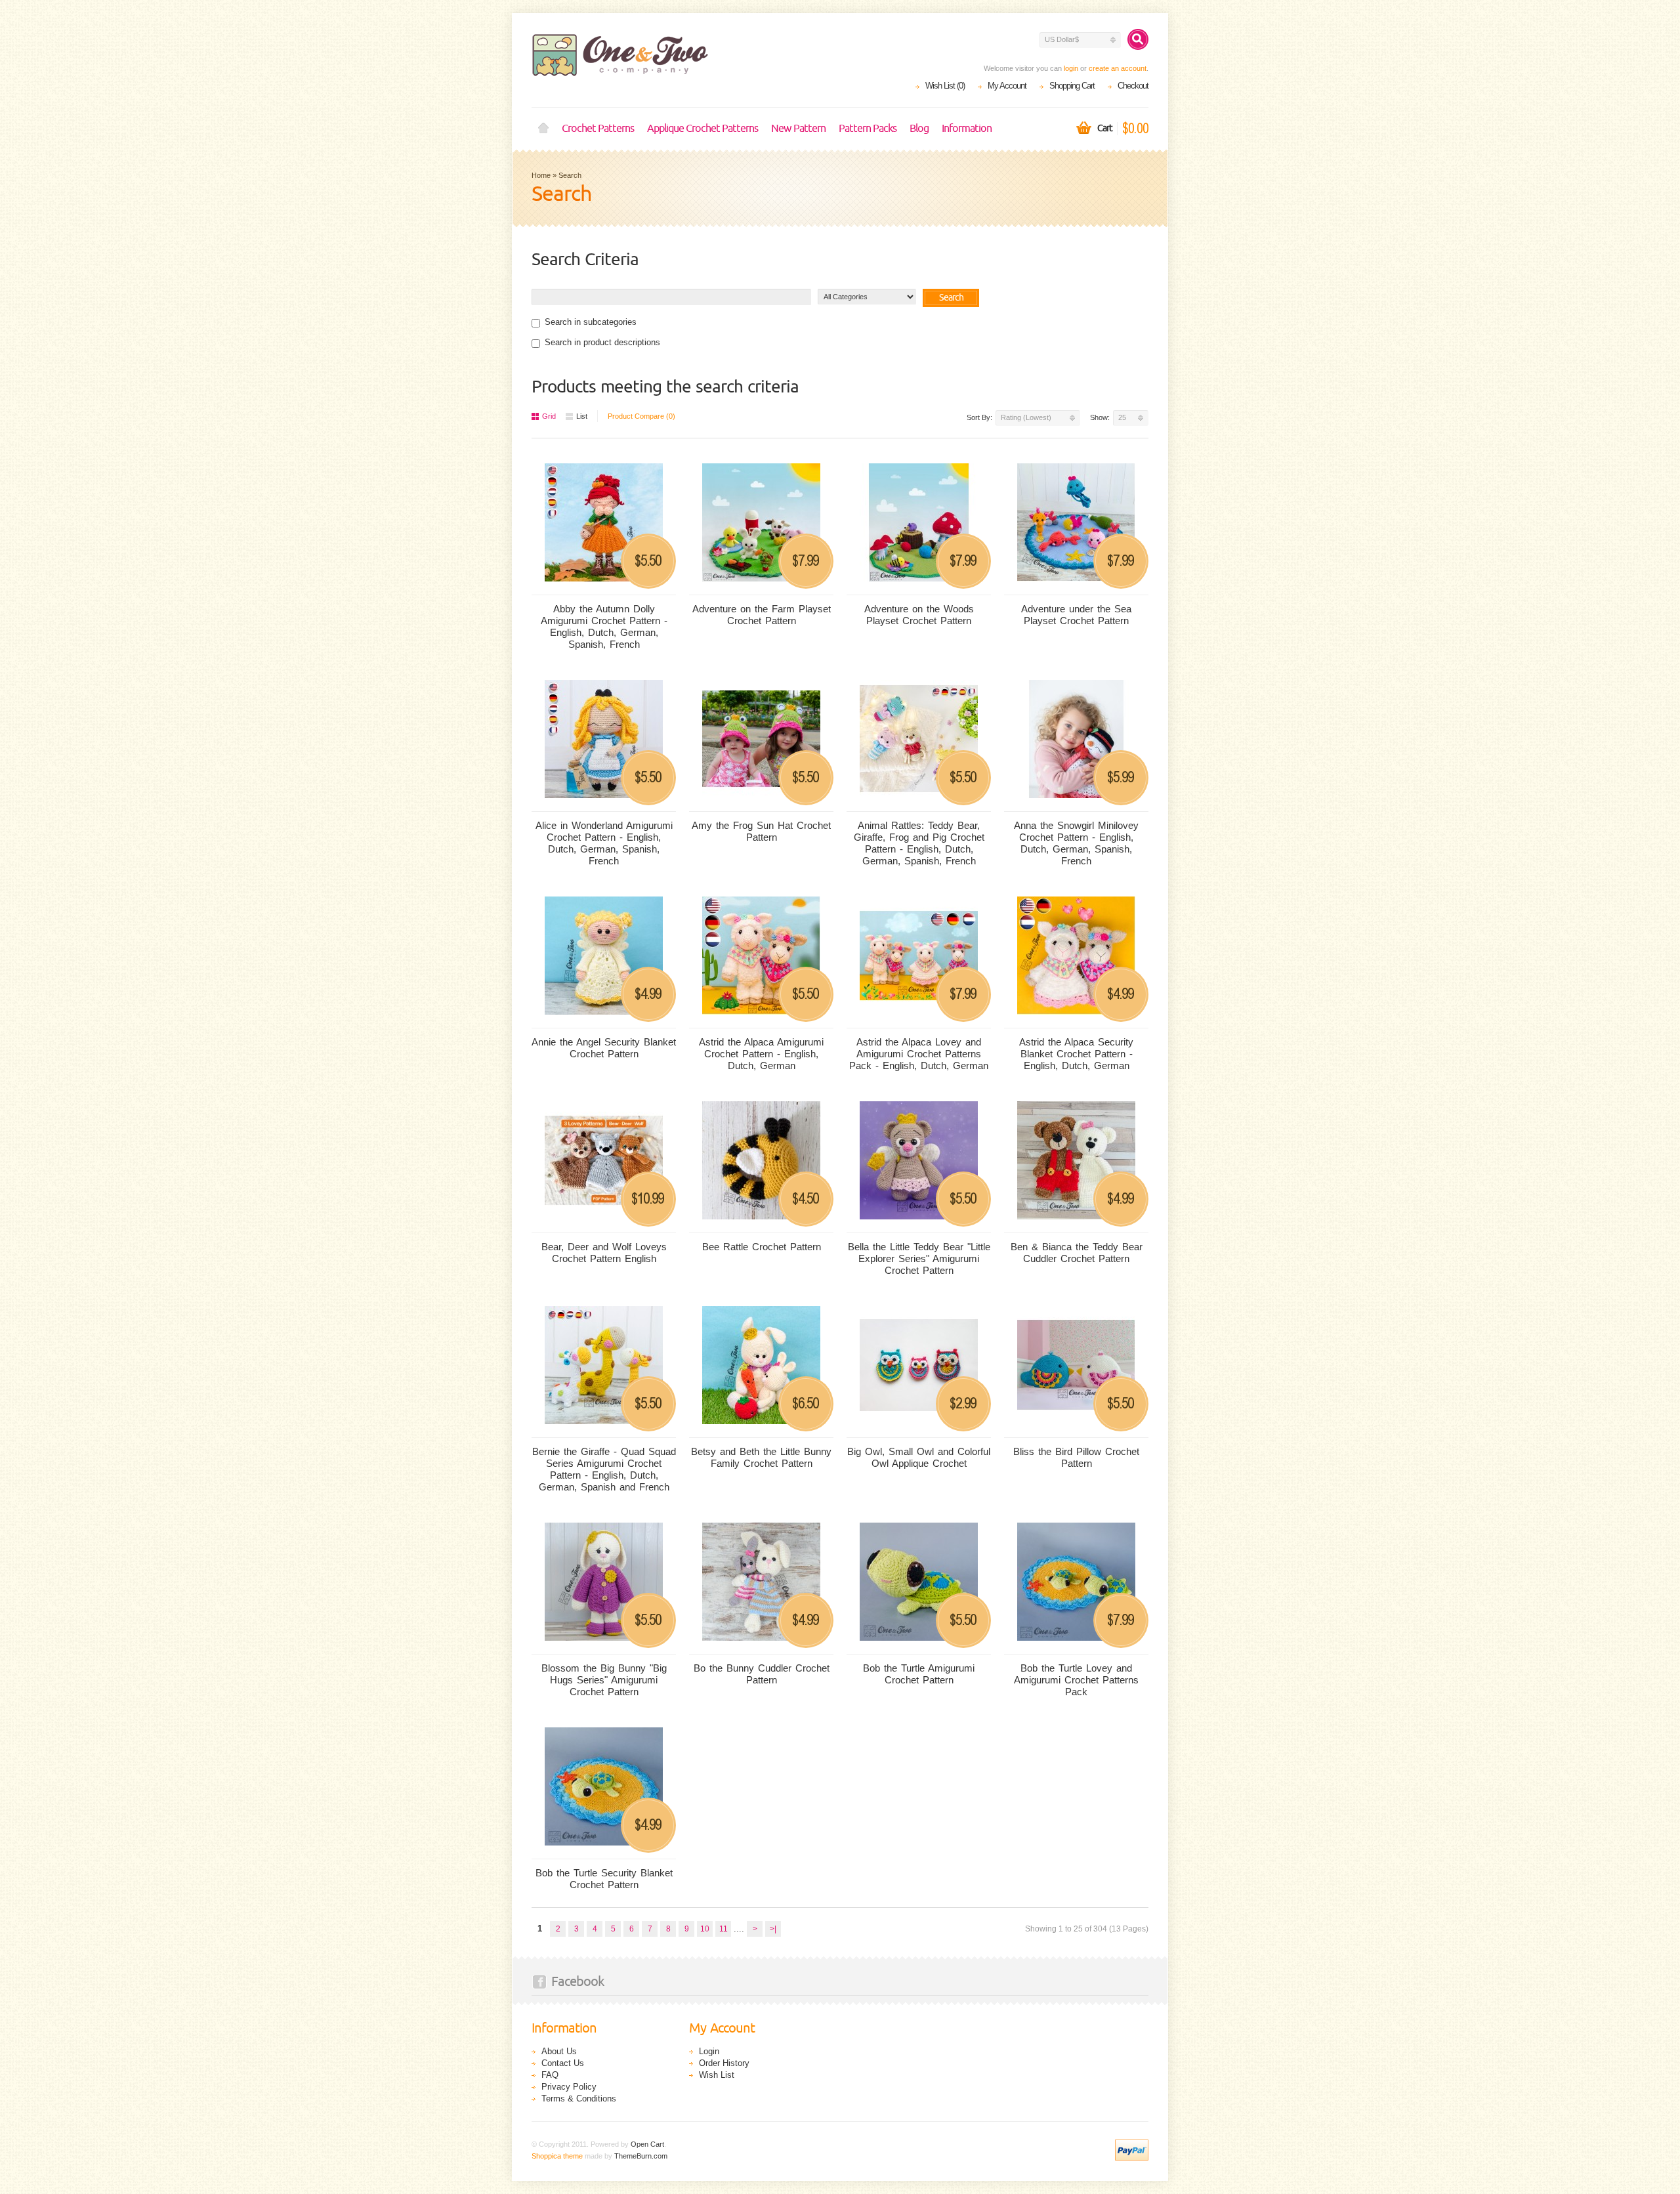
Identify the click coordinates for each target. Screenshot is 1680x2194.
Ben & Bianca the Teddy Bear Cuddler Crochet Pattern (1077, 1253)
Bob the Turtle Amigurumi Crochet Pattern (919, 1674)
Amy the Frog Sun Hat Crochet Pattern (761, 831)
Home (543, 129)
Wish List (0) (945, 86)
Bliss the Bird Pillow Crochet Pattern (1076, 1457)
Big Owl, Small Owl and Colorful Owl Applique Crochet (919, 1457)
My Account (1007, 86)
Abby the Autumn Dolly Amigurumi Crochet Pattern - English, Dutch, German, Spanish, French (604, 626)
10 (705, 1929)
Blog (919, 129)
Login (709, 2051)
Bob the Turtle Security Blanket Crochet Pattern (604, 1879)
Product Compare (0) (641, 416)
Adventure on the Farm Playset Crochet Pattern (762, 615)
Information (967, 129)
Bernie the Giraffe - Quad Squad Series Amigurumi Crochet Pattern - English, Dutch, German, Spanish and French (604, 1469)
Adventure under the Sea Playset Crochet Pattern (1076, 615)
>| (773, 1929)
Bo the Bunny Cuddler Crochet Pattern (762, 1674)
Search (570, 175)
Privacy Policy (569, 2087)
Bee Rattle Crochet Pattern (762, 1247)
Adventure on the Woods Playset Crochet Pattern (919, 615)
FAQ (550, 2075)
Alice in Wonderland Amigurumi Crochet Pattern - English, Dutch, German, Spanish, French (604, 843)
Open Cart (647, 2144)
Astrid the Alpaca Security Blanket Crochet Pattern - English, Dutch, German (1076, 1054)
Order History (724, 2063)
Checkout (1133, 86)
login (1071, 68)
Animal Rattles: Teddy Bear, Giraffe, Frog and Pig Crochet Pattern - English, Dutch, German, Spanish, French (919, 843)
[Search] (1138, 39)
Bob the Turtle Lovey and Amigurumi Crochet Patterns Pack (1076, 1680)
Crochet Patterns (598, 129)
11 (724, 1929)
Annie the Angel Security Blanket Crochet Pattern (604, 1048)
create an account (1118, 68)
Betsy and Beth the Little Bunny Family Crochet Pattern (761, 1457)
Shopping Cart (1072, 86)
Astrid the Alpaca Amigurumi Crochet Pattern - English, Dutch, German (761, 1054)
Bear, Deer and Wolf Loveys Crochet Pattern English (604, 1253)
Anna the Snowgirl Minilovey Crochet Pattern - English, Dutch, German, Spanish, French (1076, 843)
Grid (549, 416)
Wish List (717, 2075)
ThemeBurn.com (641, 2156)
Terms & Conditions (579, 2099)
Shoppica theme (557, 2156)
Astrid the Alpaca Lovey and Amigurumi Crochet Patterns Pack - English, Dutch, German (919, 1054)
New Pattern (798, 129)
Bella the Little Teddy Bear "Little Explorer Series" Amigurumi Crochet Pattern (919, 1258)
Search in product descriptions (602, 342)
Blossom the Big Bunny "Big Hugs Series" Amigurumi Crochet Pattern (604, 1680)
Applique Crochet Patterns (703, 129)
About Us (559, 2051)
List (582, 416)
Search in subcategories (591, 322)
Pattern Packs (868, 129)
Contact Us (563, 2063)
